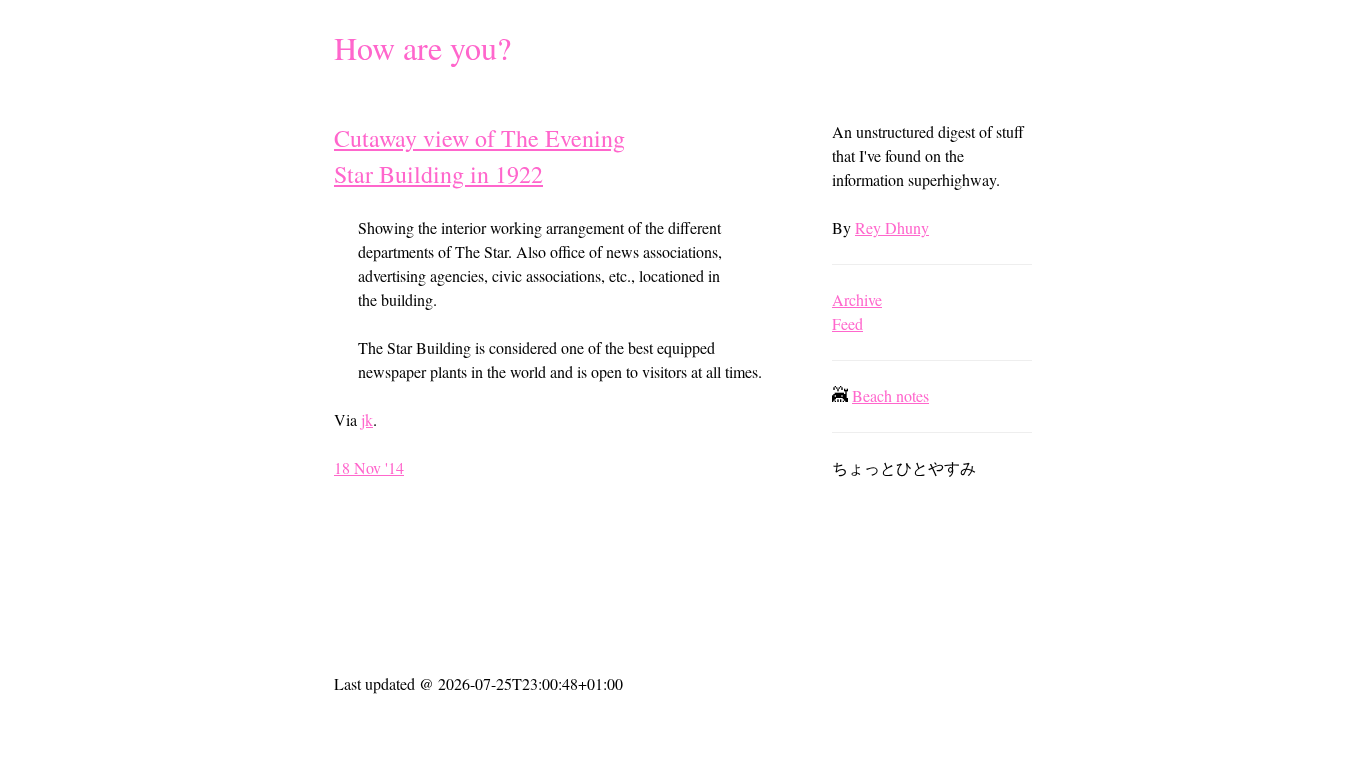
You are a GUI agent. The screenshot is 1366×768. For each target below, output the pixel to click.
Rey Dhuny (892, 227)
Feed (847, 323)
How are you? (422, 47)
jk (367, 419)
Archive (857, 299)
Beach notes (890, 395)
